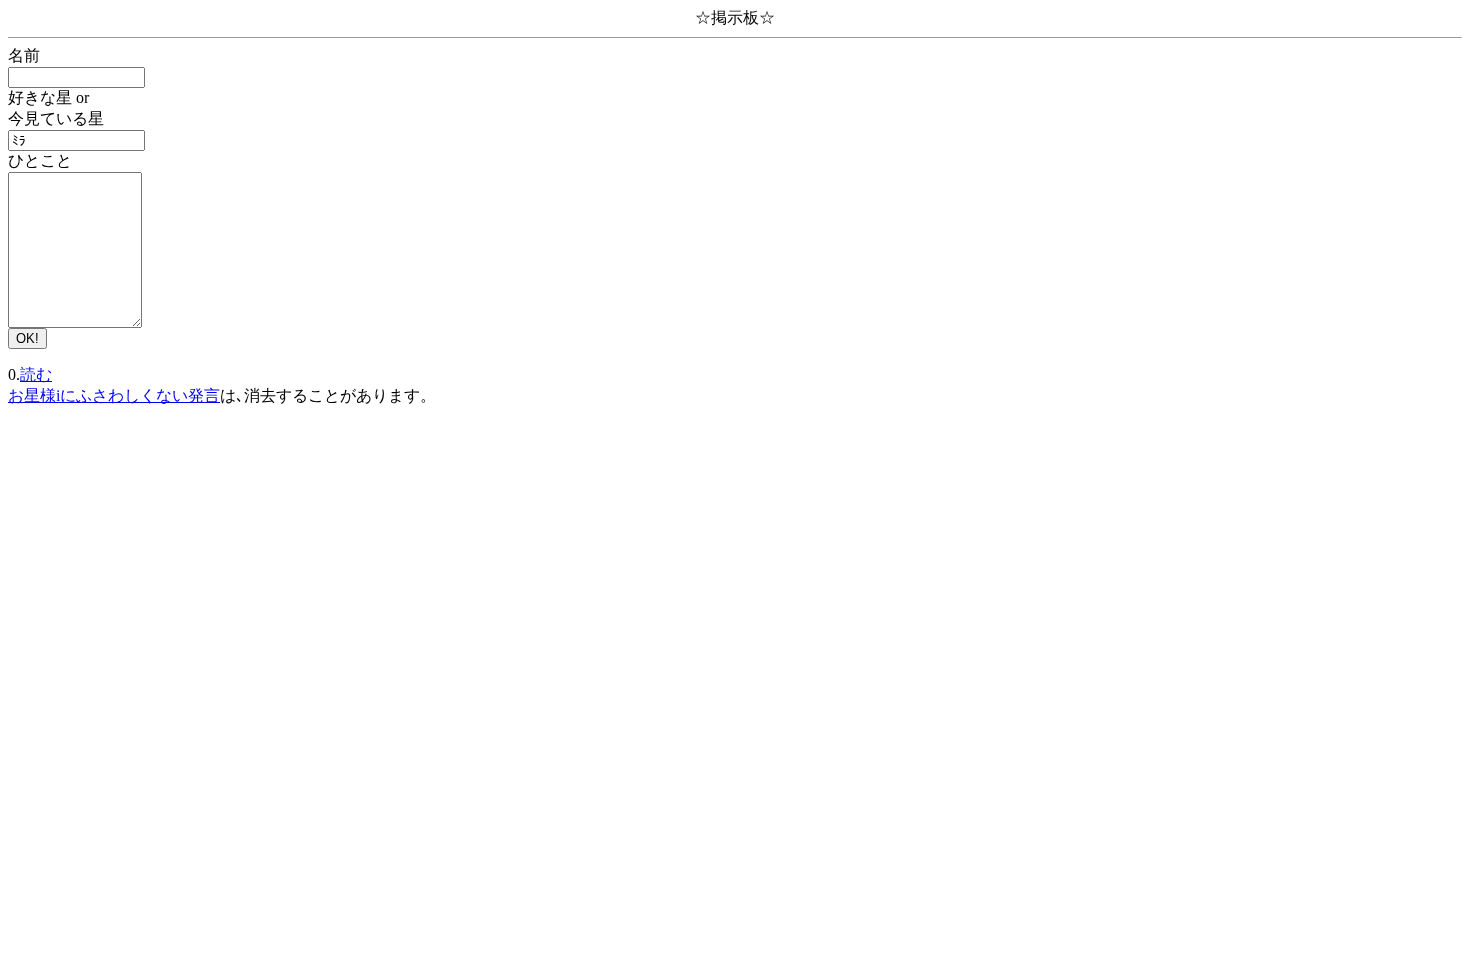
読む (36, 374)
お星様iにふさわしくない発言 (114, 395)
